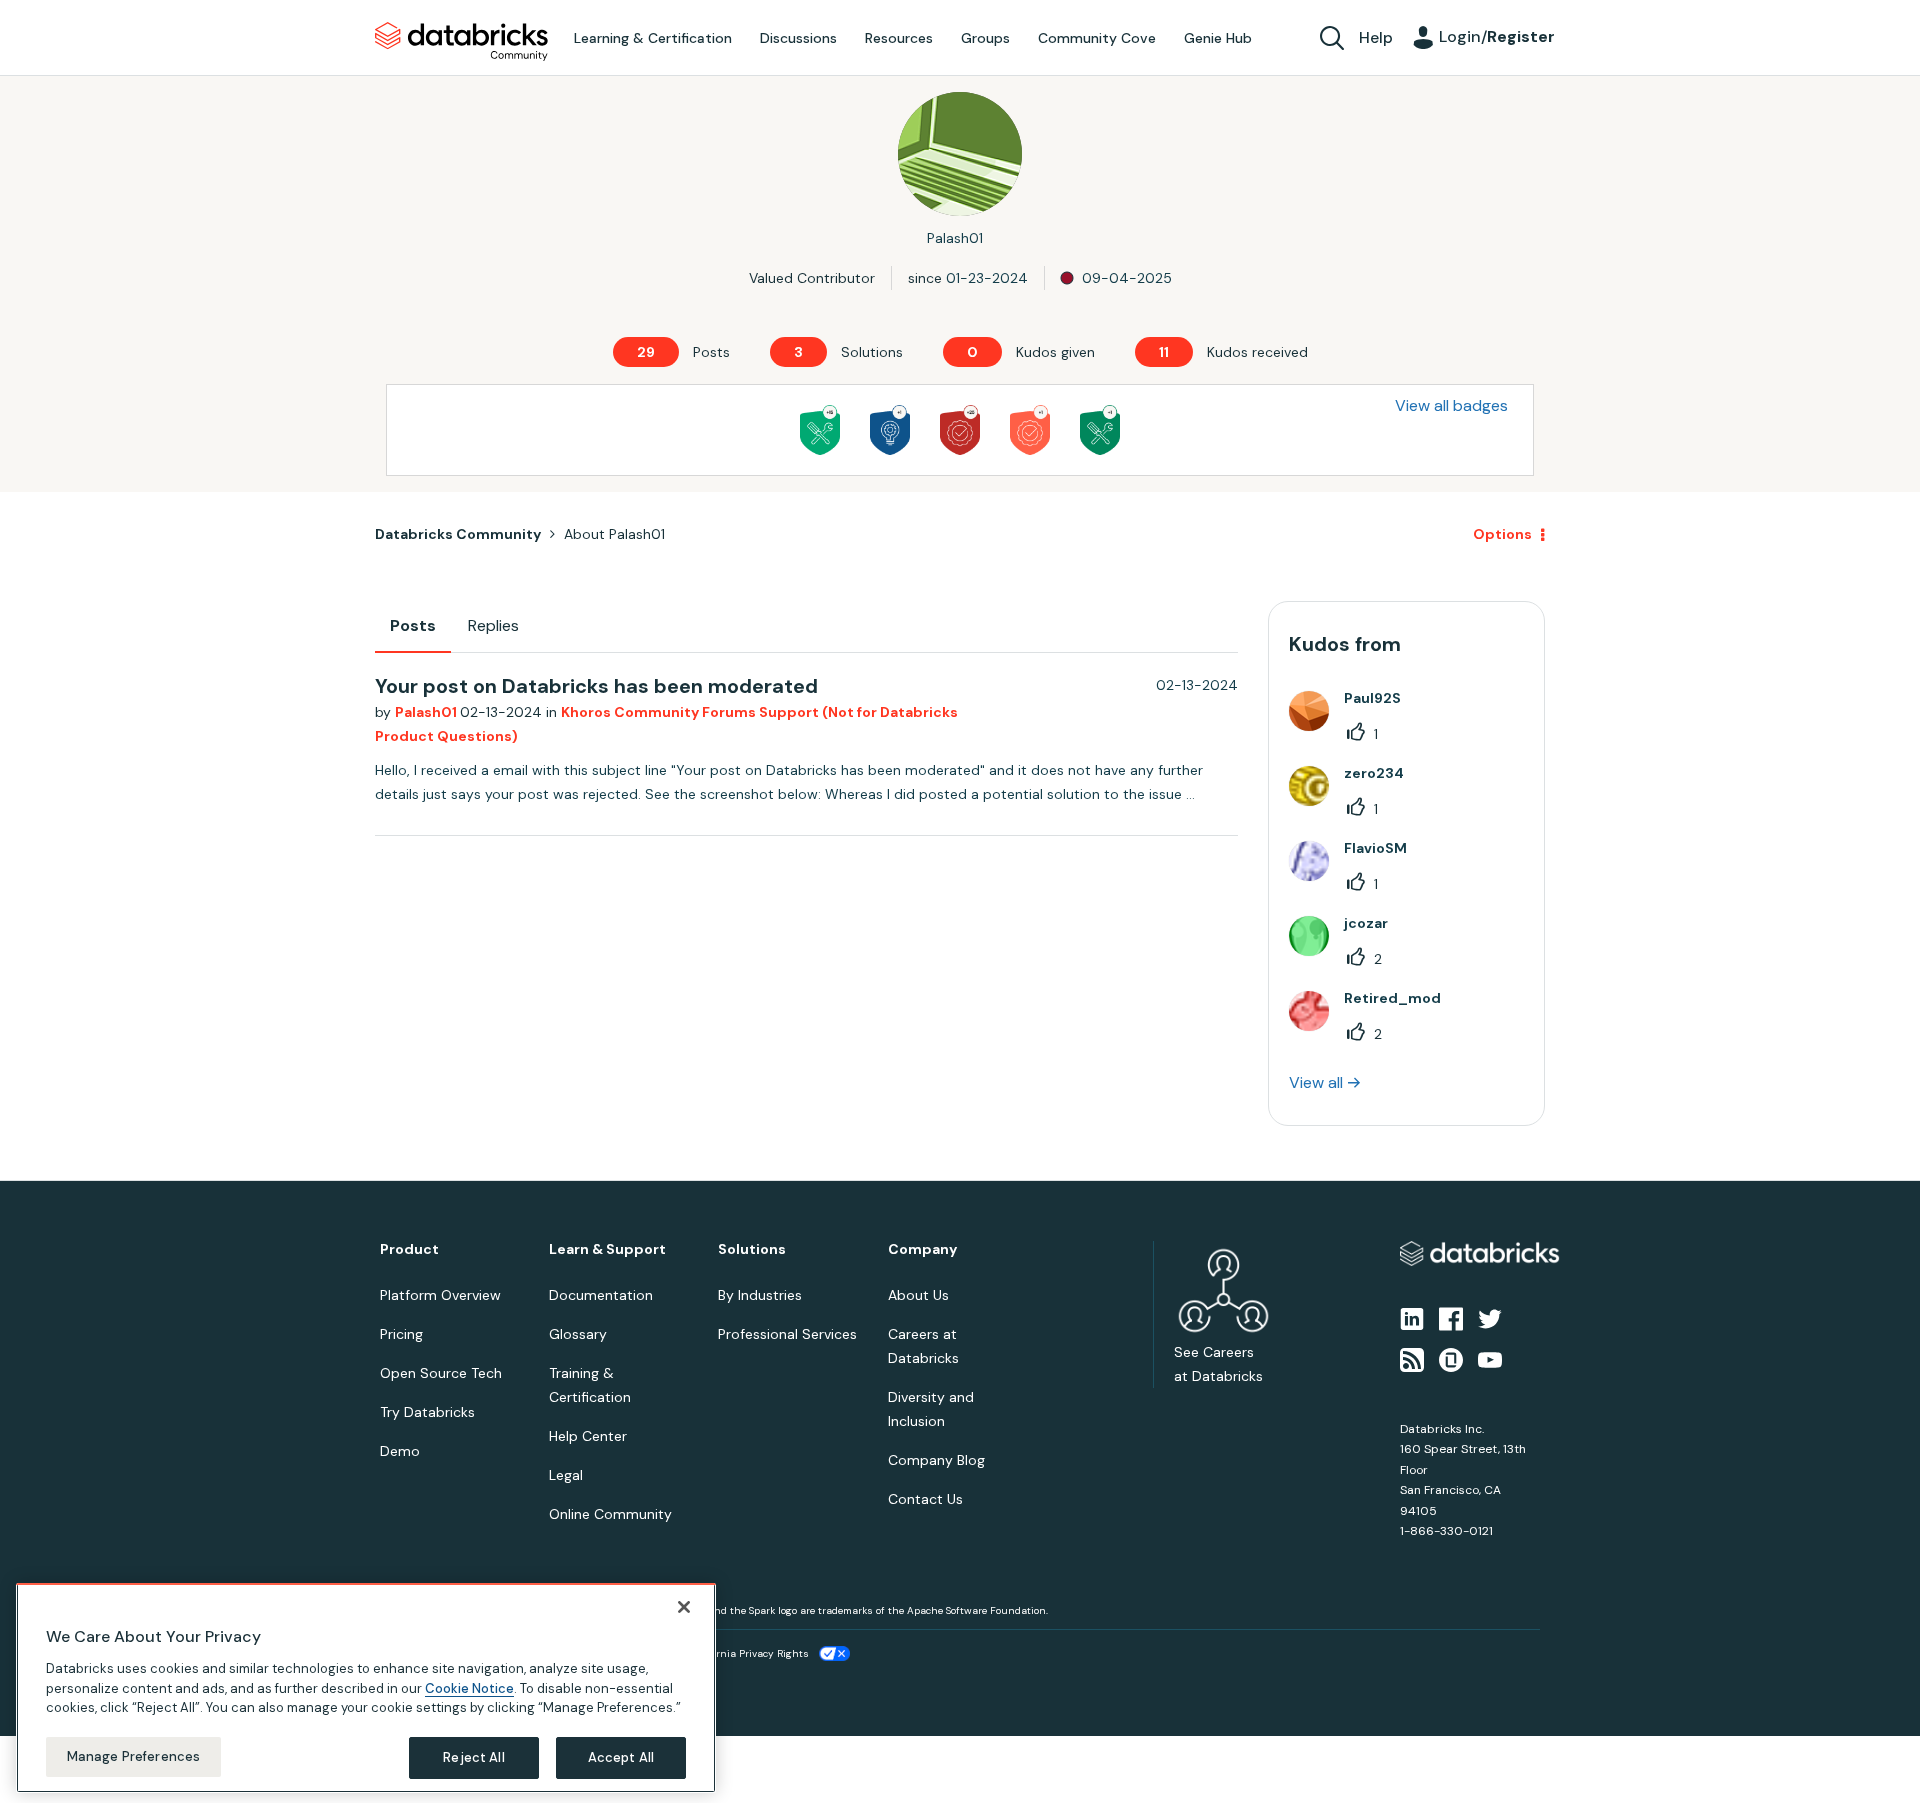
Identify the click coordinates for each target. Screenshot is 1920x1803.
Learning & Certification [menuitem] (653, 38)
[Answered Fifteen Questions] (820, 430)
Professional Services (787, 1334)
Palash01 (427, 712)
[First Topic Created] (890, 430)
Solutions (752, 1249)
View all (1316, 1082)
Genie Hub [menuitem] (1218, 38)
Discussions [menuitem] (798, 38)
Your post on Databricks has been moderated (596, 686)
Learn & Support (607, 1249)
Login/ (1497, 36)
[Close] (684, 1607)
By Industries (760, 1295)
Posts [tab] (413, 625)
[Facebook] (1451, 1318)
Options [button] (1502, 534)
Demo (400, 1451)
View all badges (1451, 405)
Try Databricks (427, 1412)
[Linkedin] (1412, 1318)
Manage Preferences (133, 1756)
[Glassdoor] (1451, 1358)
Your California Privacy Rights (737, 1653)
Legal (566, 1475)
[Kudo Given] (1030, 430)
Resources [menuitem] (899, 38)
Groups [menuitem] (985, 38)
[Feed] (1412, 1358)
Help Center (588, 1436)
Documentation (601, 1295)
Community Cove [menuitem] (1097, 38)
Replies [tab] (493, 625)
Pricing (401, 1334)
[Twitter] (1490, 1318)
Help (1376, 37)
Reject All (473, 1757)
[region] (366, 1688)
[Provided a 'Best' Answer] (1100, 430)
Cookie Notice (469, 1687)
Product (409, 1249)
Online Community (610, 1514)
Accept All (621, 1757)
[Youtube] (1490, 1358)
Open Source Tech (441, 1373)
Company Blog (936, 1460)
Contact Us (925, 1499)
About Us (918, 1295)
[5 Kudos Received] (960, 430)
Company (922, 1249)
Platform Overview (440, 1295)
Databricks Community (461, 42)
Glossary (578, 1334)
